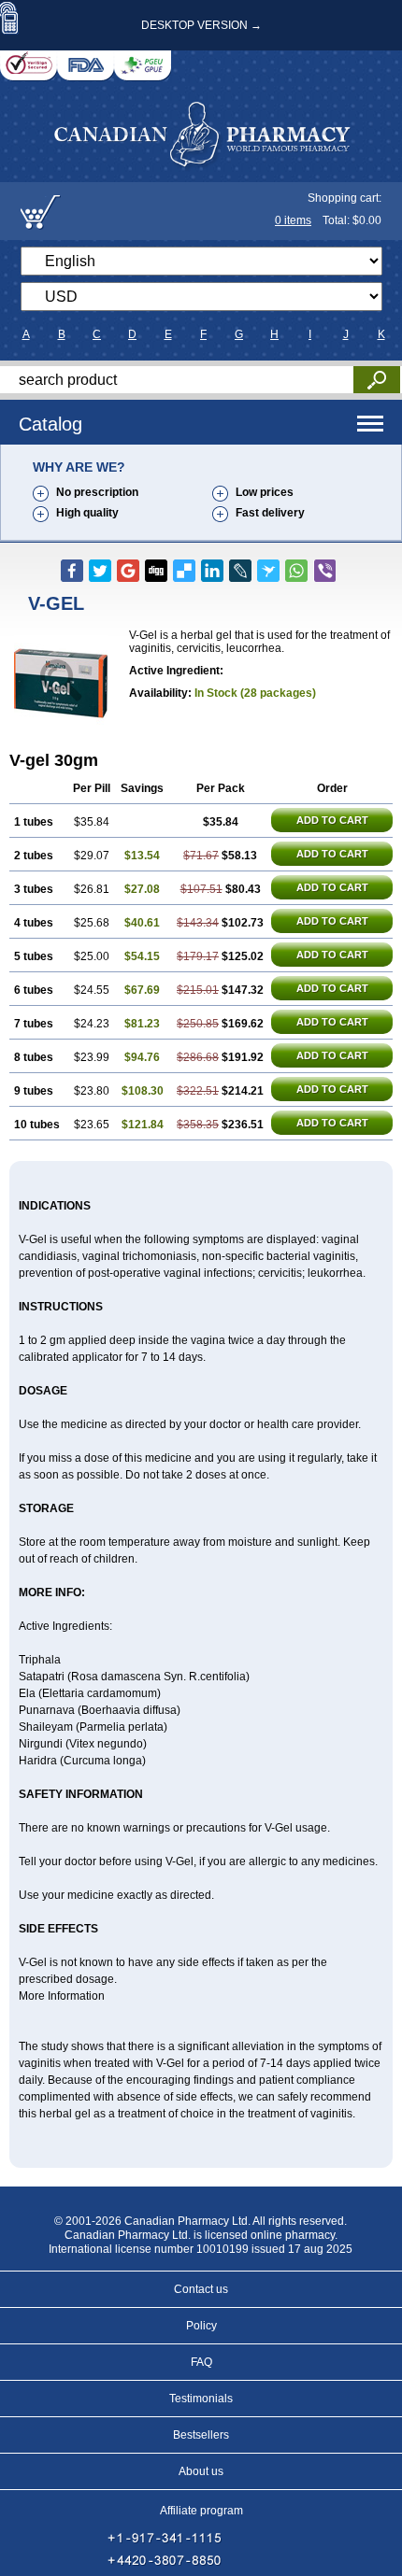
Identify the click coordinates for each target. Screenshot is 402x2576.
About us (201, 2471)
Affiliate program (201, 2511)
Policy (201, 2326)
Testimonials (201, 2399)
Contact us (201, 2289)
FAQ (201, 2362)
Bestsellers (201, 2435)
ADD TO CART (332, 820)
